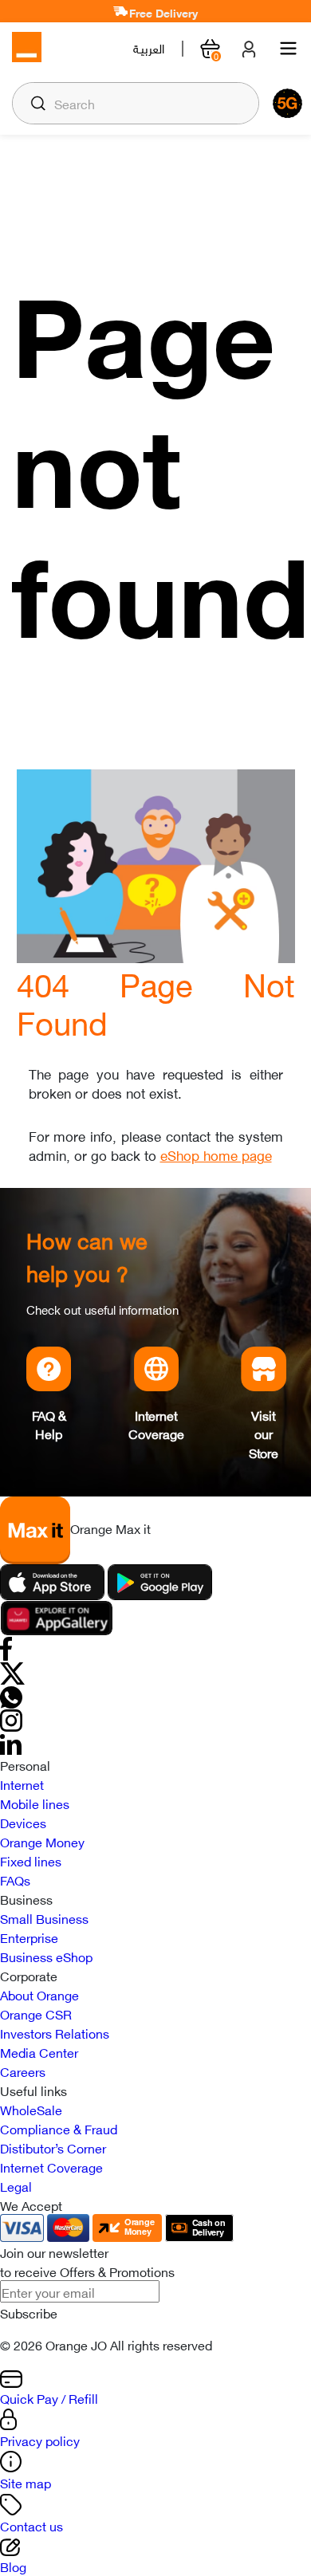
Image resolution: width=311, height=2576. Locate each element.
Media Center (39, 2051)
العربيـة (149, 48)
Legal (16, 2185)
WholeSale (31, 2109)
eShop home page (216, 1154)
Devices (23, 1822)
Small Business (44, 1917)
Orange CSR (36, 2013)
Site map (26, 2482)
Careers (23, 2071)
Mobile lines (35, 1803)
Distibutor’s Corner (53, 2147)
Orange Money (42, 1841)
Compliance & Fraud (59, 2128)
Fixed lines (31, 1860)
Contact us (31, 2525)
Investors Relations (55, 2032)
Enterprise (29, 1937)
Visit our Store (264, 1434)
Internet (22, 1784)
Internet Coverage (156, 1424)
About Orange (39, 1994)
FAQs (15, 1879)
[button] (38, 103)
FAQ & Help (49, 1424)
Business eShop (46, 1956)
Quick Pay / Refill (49, 2397)
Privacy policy (40, 2440)
